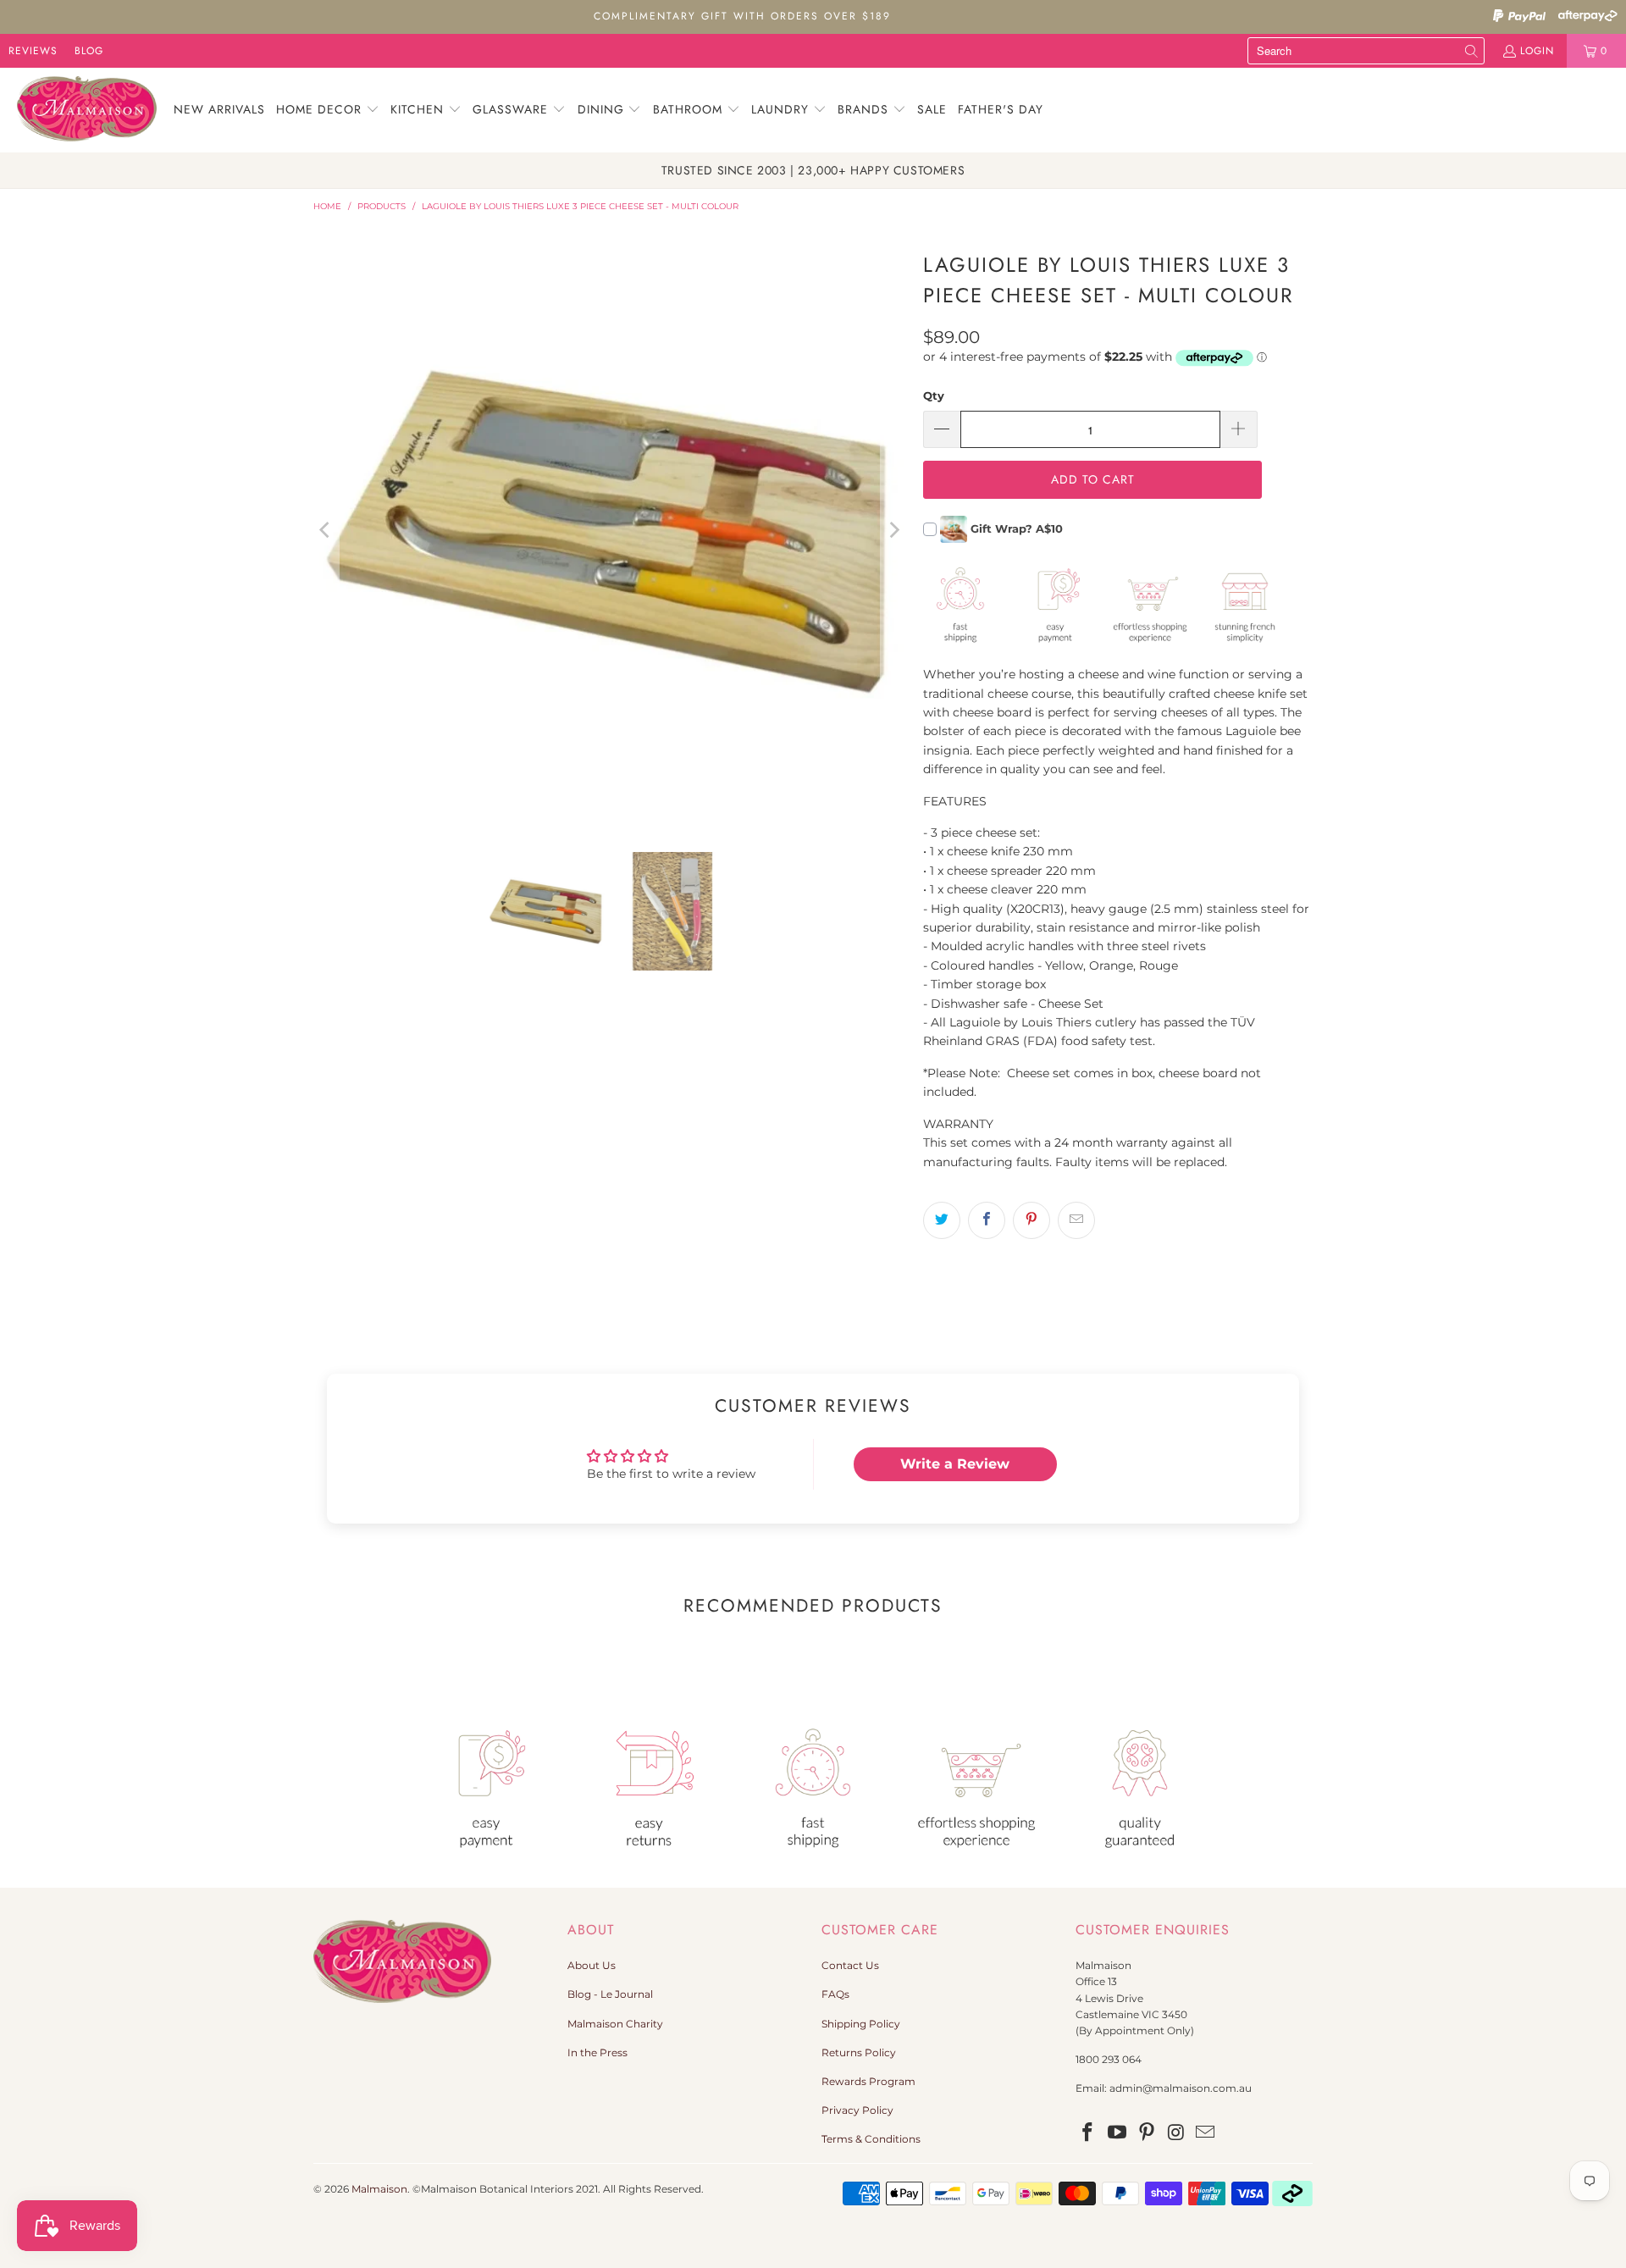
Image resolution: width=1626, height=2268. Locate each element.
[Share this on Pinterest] (1031, 1220)
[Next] (893, 530)
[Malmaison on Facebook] (1088, 2133)
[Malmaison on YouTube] (1118, 2133)
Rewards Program (868, 2081)
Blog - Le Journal (610, 1994)
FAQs (835, 1994)
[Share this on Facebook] (987, 1220)
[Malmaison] (87, 110)
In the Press (597, 2052)
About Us (592, 1965)
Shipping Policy (861, 2024)
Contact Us (850, 1965)
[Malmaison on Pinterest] (1147, 2133)
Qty (934, 396)
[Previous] (326, 530)
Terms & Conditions (871, 2139)
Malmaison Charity (615, 2024)
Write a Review (955, 1464)
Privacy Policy (857, 2110)
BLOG (89, 51)
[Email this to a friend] (1076, 1220)
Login (1537, 51)
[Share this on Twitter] (942, 1220)
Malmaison (379, 2189)
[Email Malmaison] (1206, 2133)
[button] (328, 110)
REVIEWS (33, 51)
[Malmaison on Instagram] (1176, 2133)
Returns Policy (859, 2052)
